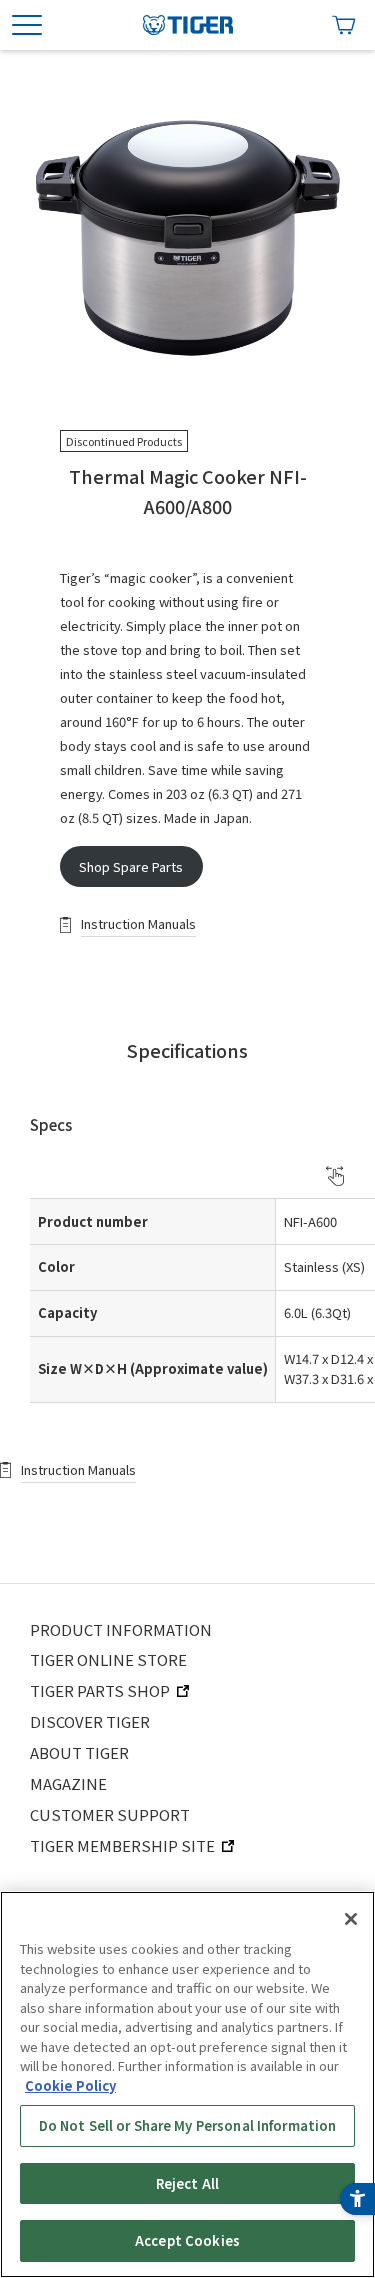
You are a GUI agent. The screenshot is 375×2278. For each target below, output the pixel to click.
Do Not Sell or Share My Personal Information (188, 2125)
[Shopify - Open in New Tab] (344, 25)
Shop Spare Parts (131, 866)
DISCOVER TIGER (90, 1721)
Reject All (187, 2183)
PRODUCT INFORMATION (121, 1629)
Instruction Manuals (138, 923)
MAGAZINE (68, 1783)
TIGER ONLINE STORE (108, 1659)
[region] (187, 2084)
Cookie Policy (70, 2085)
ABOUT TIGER (79, 1752)
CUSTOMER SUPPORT (110, 1814)
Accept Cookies (187, 2240)
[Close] (351, 1919)
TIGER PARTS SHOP (100, 1690)
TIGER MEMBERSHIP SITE (122, 1845)
